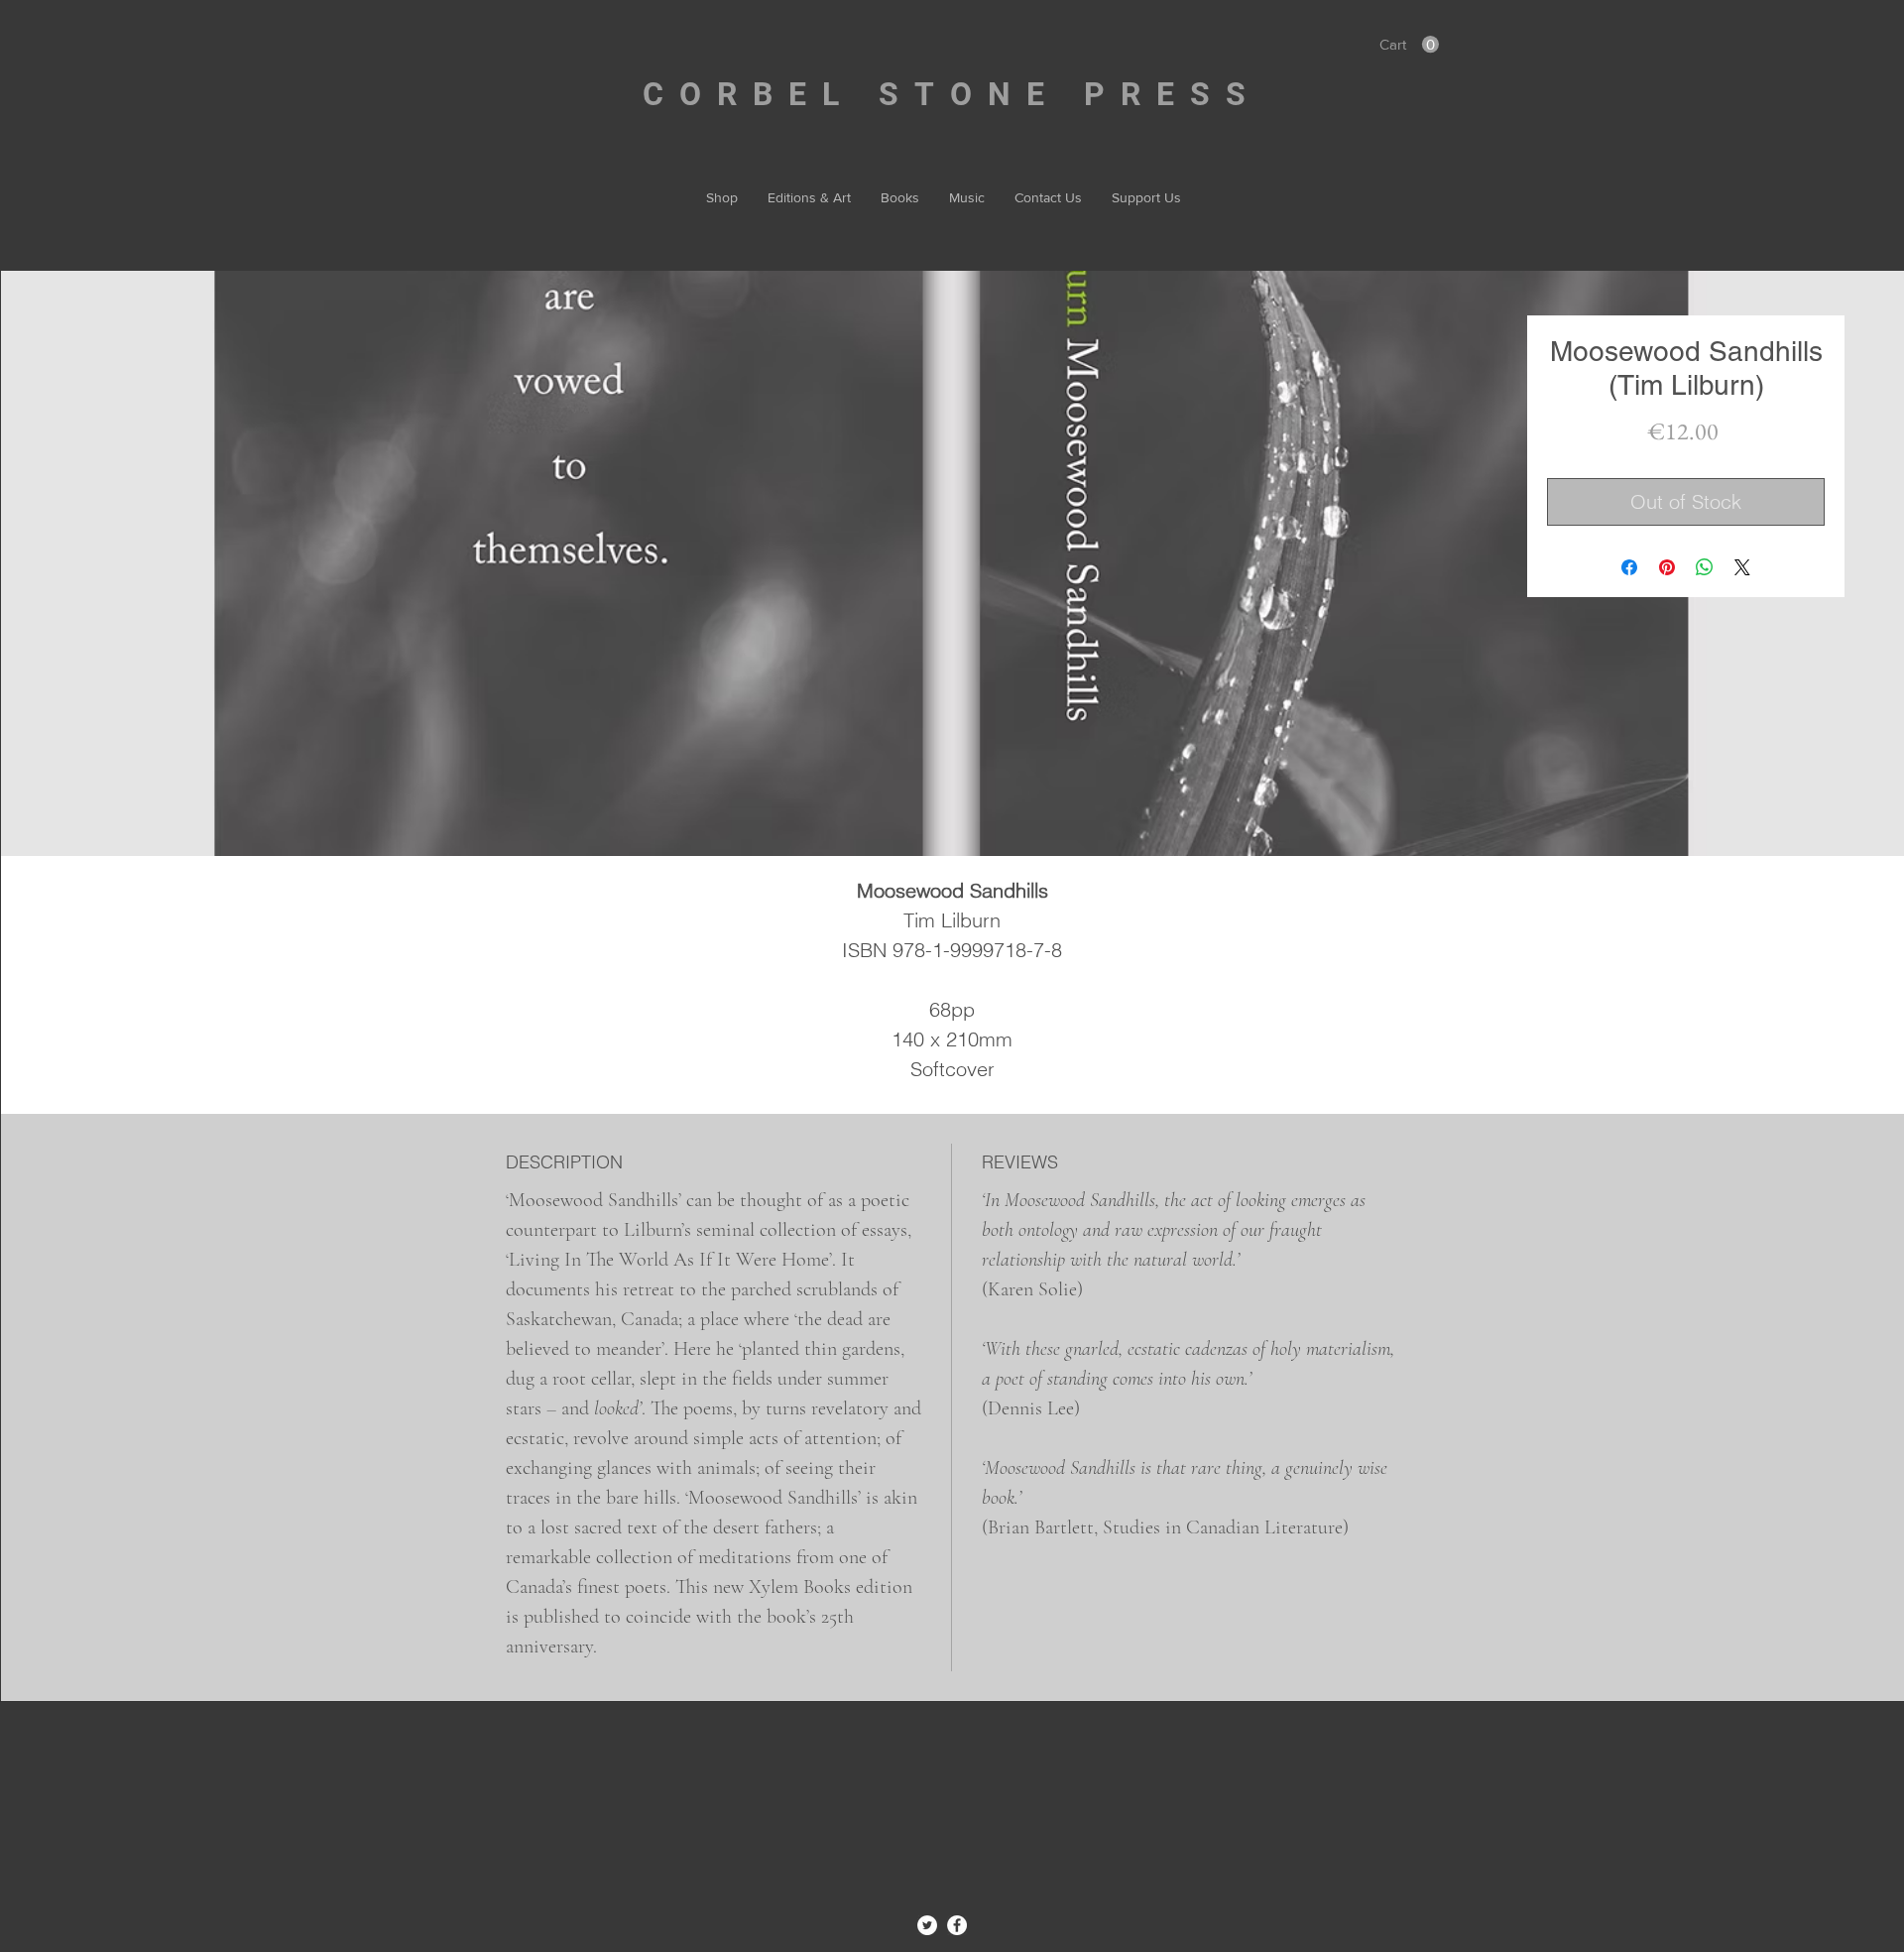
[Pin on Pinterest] (1667, 567)
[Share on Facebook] (1629, 567)
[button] (1409, 45)
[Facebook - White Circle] (957, 1925)
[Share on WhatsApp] (1705, 567)
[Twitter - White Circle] (927, 1925)
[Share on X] (1742, 567)
